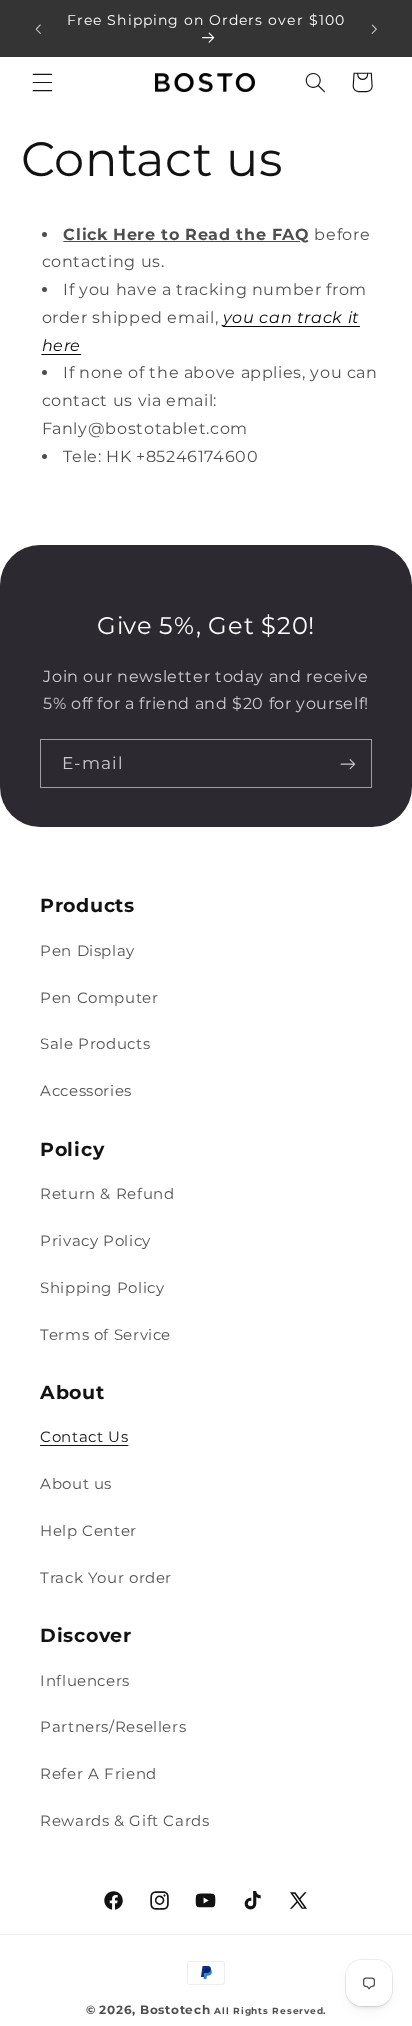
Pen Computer (99, 998)
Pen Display (87, 951)
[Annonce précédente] (38, 29)
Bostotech (175, 2010)
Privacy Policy (95, 1241)
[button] (42, 82)
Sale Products (95, 1044)
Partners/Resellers (113, 1727)
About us (76, 1484)
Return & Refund (107, 1194)
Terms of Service (105, 1335)
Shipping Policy (102, 1288)
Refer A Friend (98, 1774)
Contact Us (84, 1437)
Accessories (86, 1091)
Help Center (88, 1531)
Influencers (85, 1681)
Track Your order (106, 1578)
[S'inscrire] (348, 763)
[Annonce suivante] (374, 29)
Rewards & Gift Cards (125, 1821)
